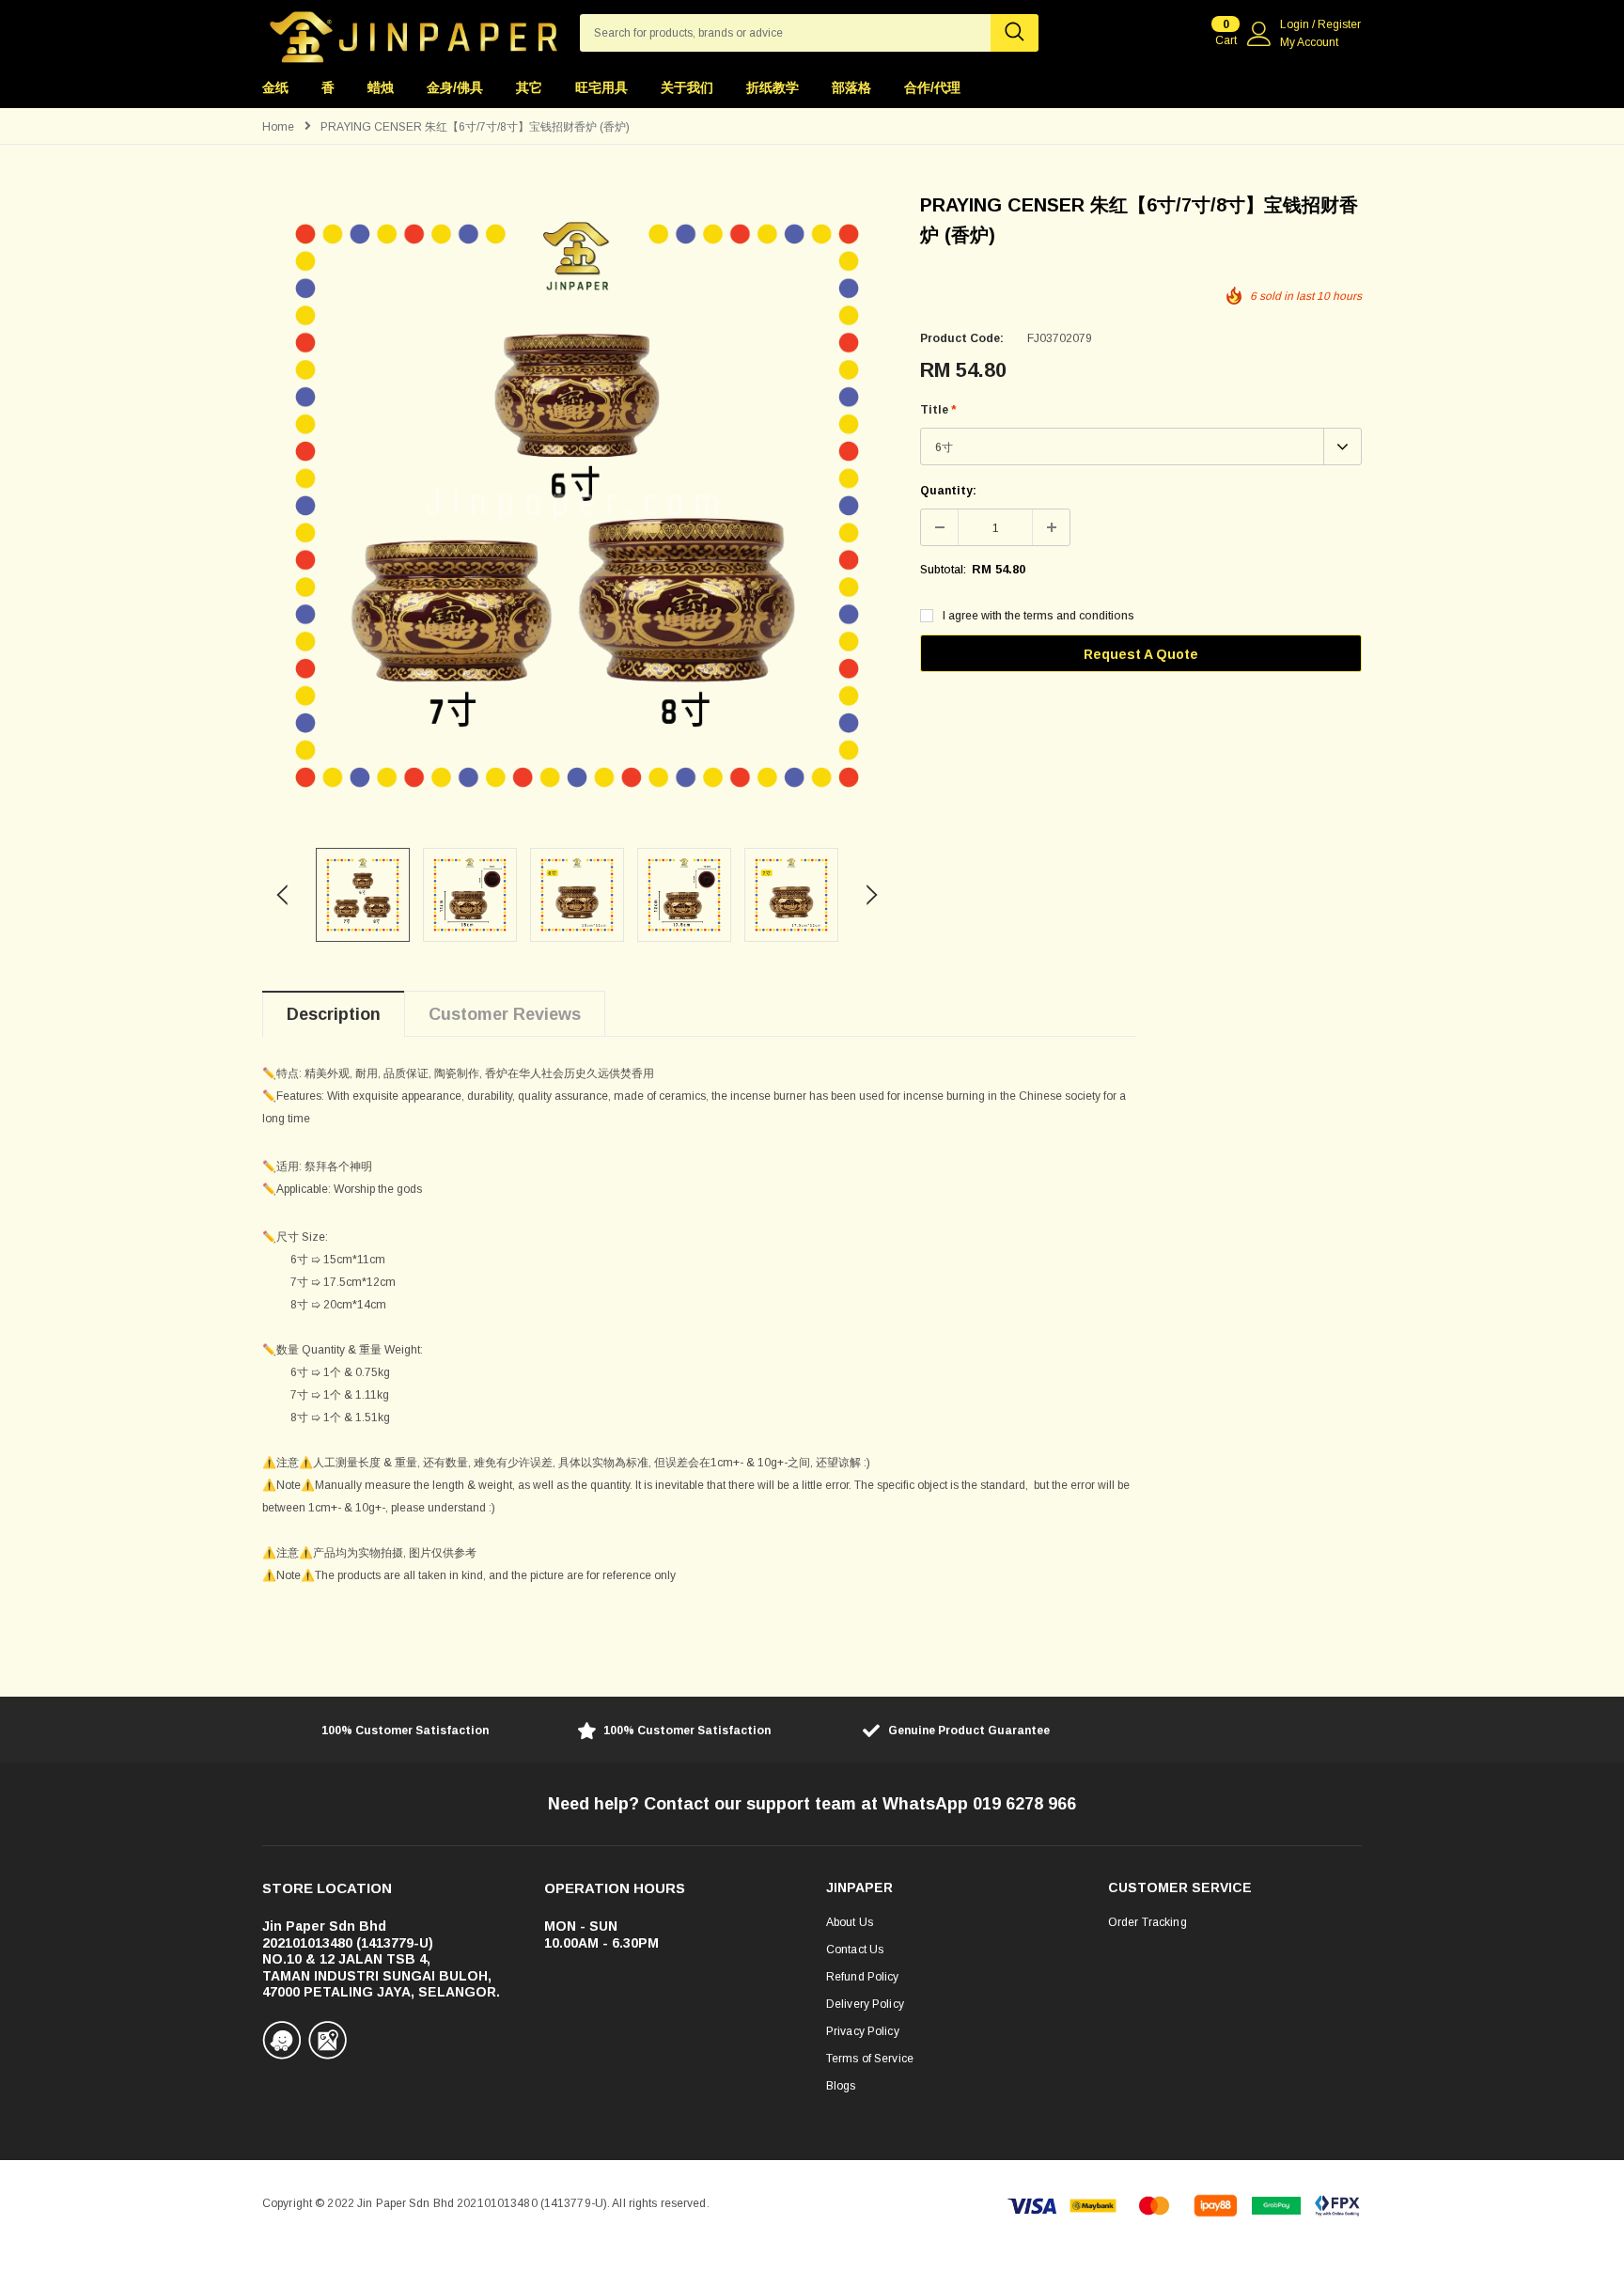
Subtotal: (943, 570)
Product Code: (962, 338)
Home (278, 127)
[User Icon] (1259, 34)
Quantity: (948, 491)
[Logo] (414, 32)
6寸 (944, 447)
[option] (577, 505)
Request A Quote (1141, 654)
